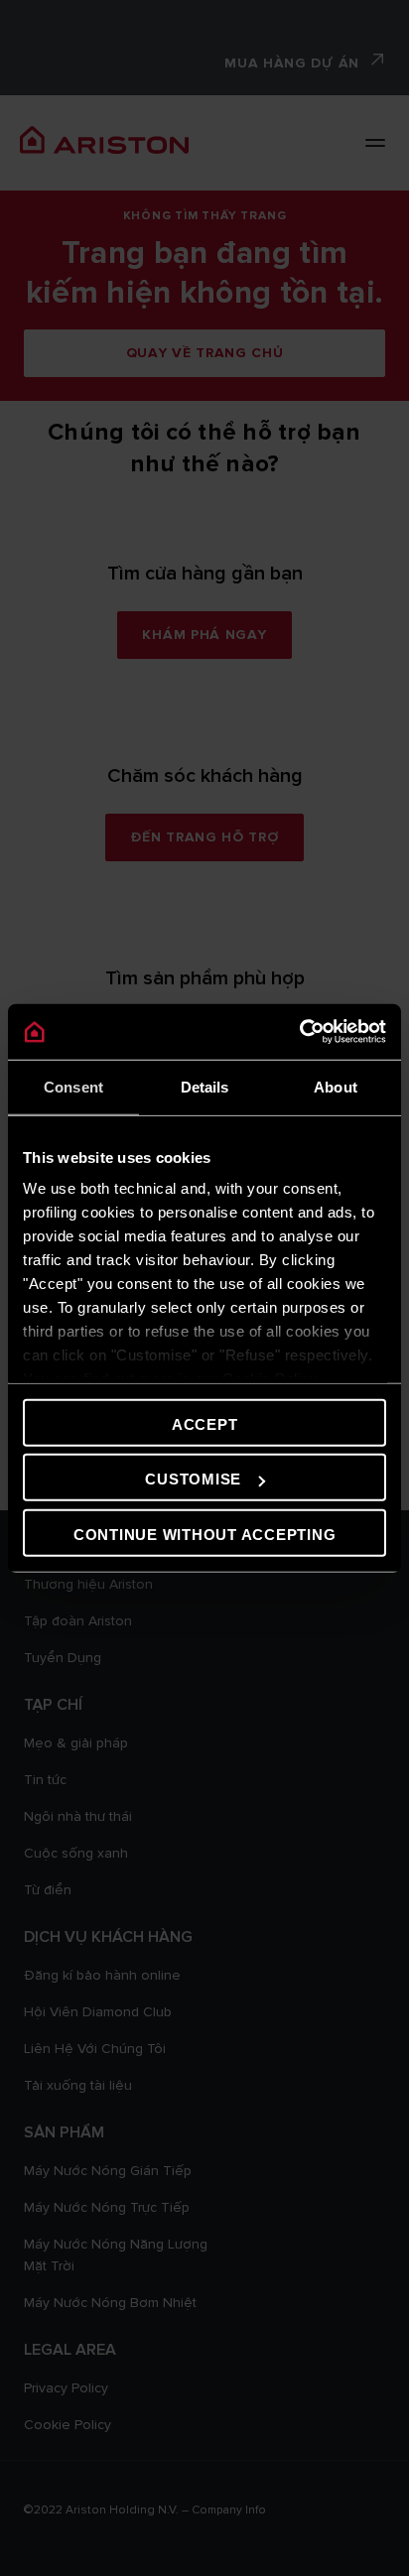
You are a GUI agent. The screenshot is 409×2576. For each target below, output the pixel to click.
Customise (193, 1479)
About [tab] (336, 1086)
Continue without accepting (205, 1534)
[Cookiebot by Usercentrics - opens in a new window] (299, 1032)
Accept (205, 1423)
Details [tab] (205, 1086)
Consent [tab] (73, 1086)
